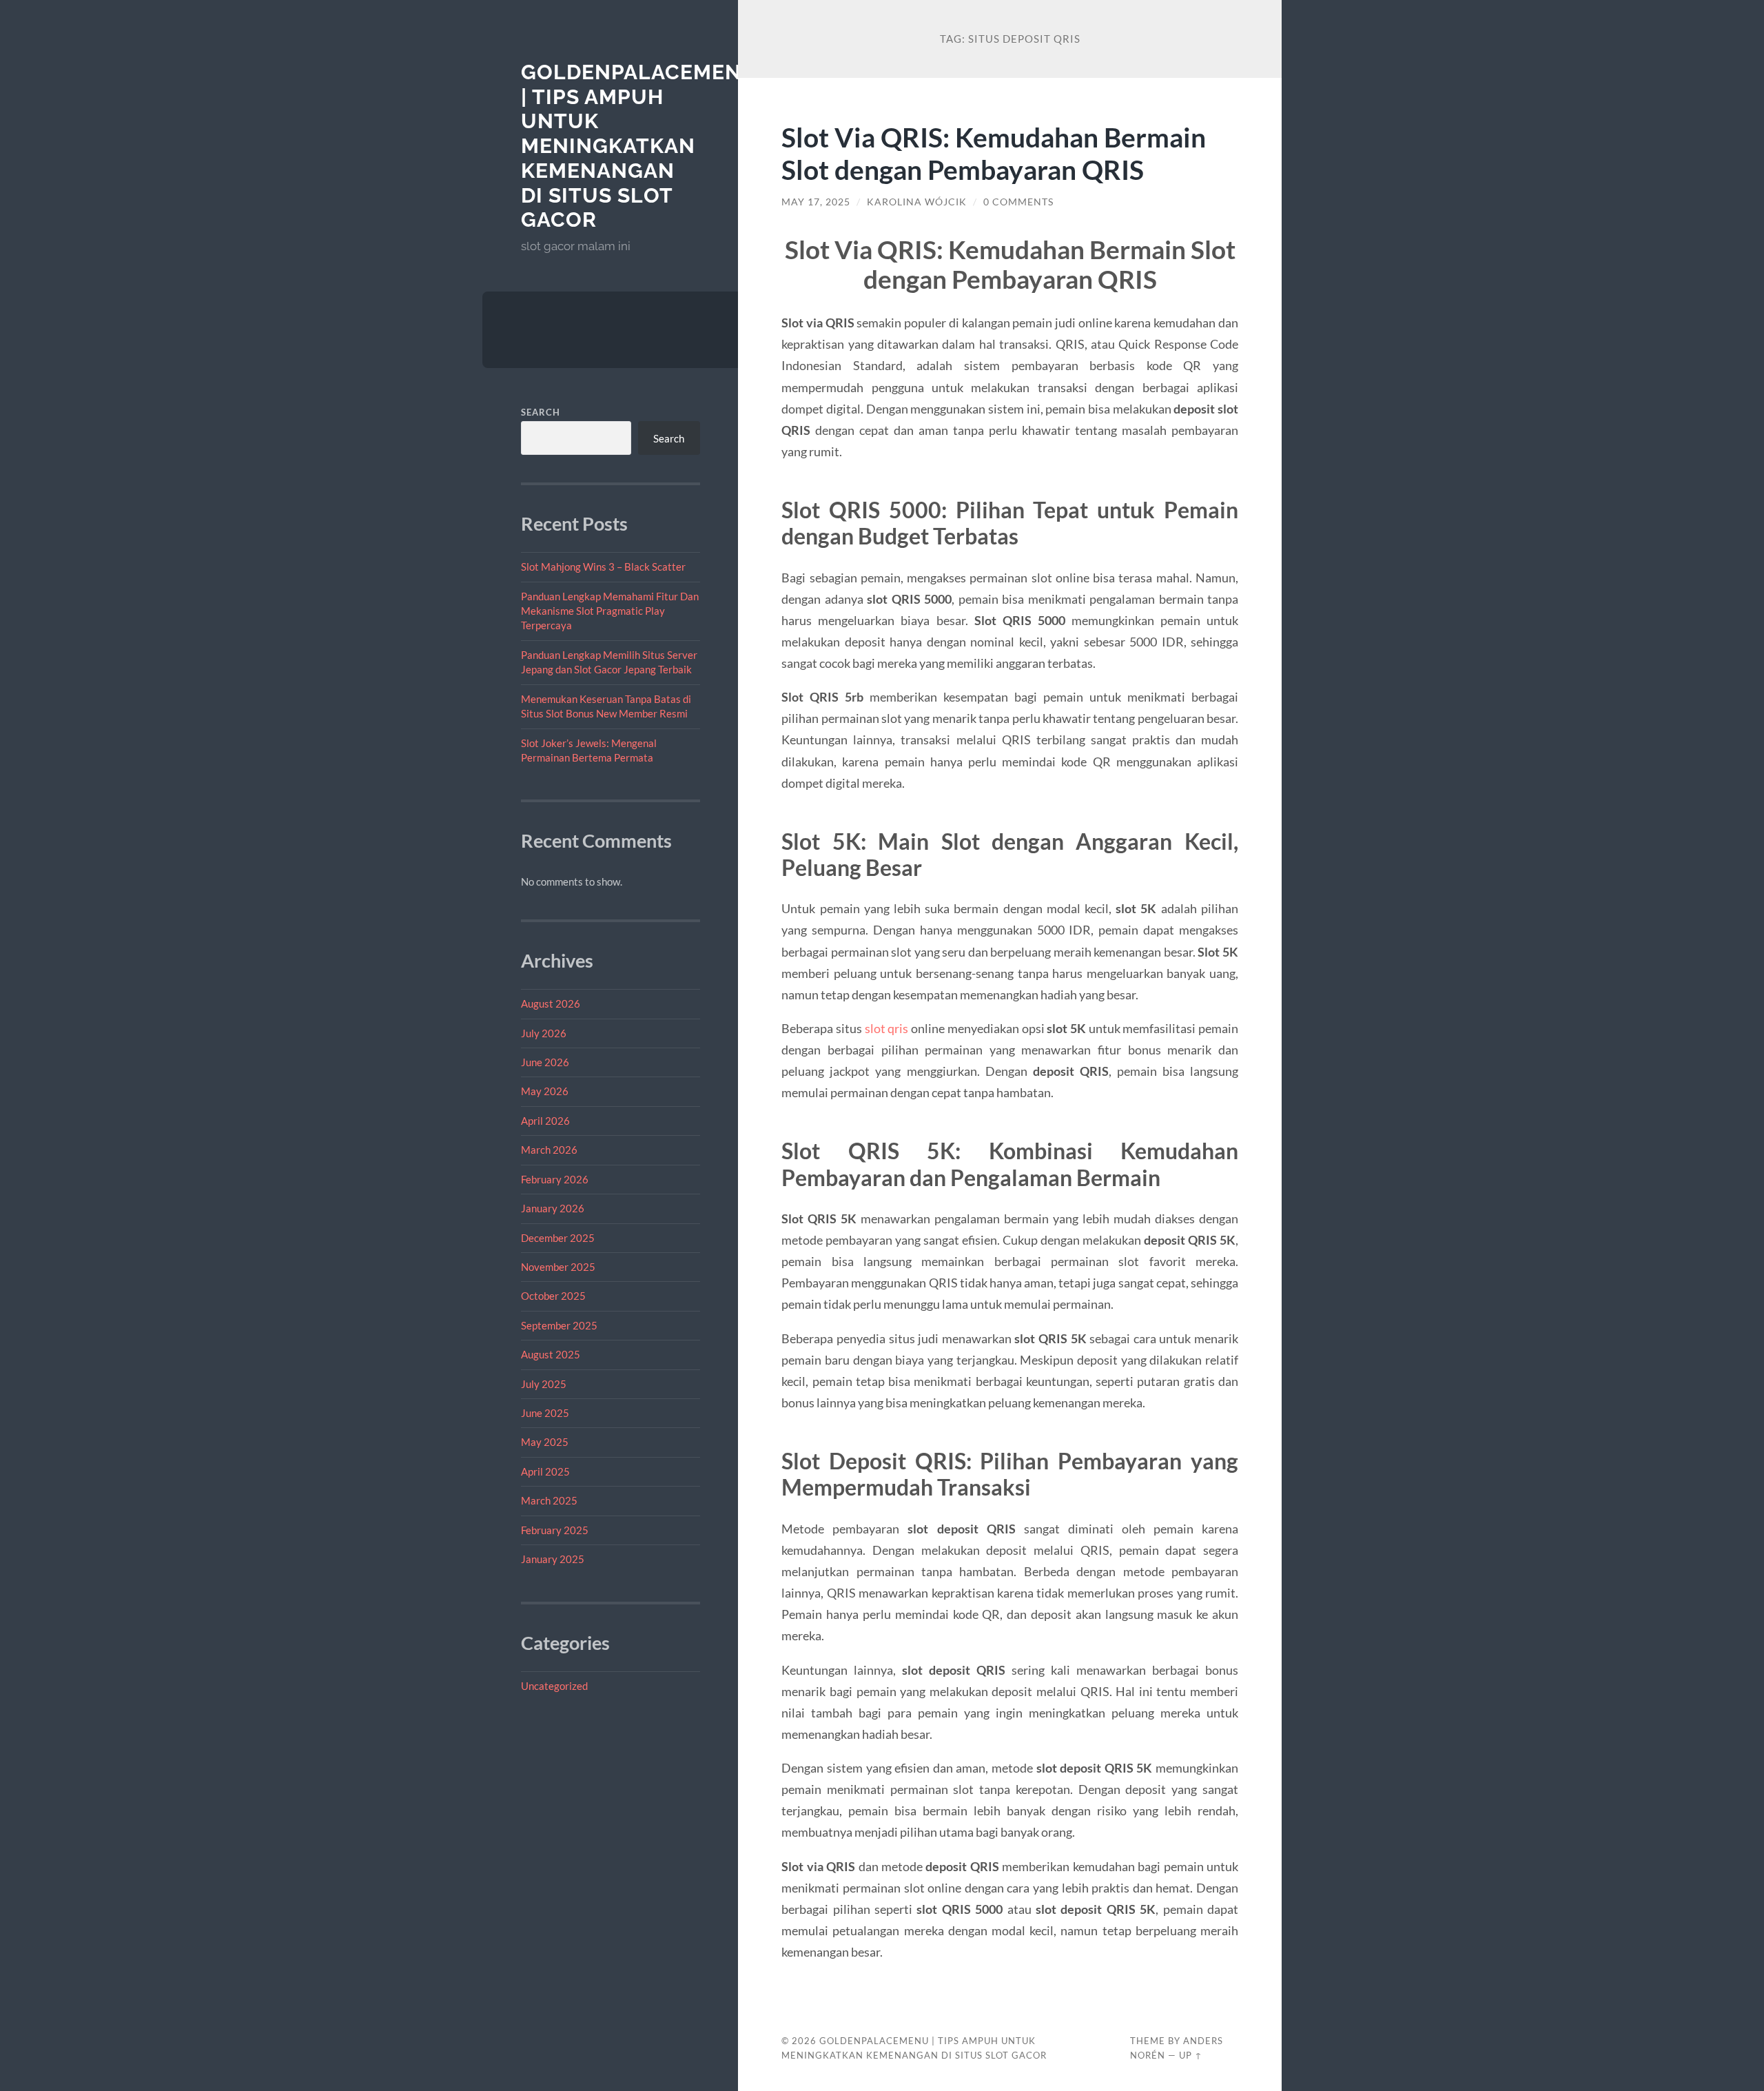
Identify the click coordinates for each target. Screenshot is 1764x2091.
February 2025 (555, 1530)
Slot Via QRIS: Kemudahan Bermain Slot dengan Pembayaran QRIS (994, 153)
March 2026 (549, 1150)
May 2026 (545, 1091)
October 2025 (553, 1296)
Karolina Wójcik (917, 202)
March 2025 (549, 1500)
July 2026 (544, 1033)
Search (541, 412)
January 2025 (553, 1559)
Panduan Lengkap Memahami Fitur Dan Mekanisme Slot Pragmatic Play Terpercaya (610, 611)
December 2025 (558, 1238)
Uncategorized (554, 1686)
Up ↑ (1191, 2055)
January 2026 (553, 1208)
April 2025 (545, 1471)
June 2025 (545, 1413)
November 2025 (558, 1267)
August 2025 (551, 1354)
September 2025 (559, 1325)
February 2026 (555, 1179)
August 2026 (551, 1003)
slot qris (887, 1028)
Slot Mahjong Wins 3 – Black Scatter (603, 567)
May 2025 (545, 1442)
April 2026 (545, 1121)
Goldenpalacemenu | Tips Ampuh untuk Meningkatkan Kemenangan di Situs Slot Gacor (639, 146)
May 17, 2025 (816, 202)
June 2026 (545, 1062)
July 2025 (544, 1384)
